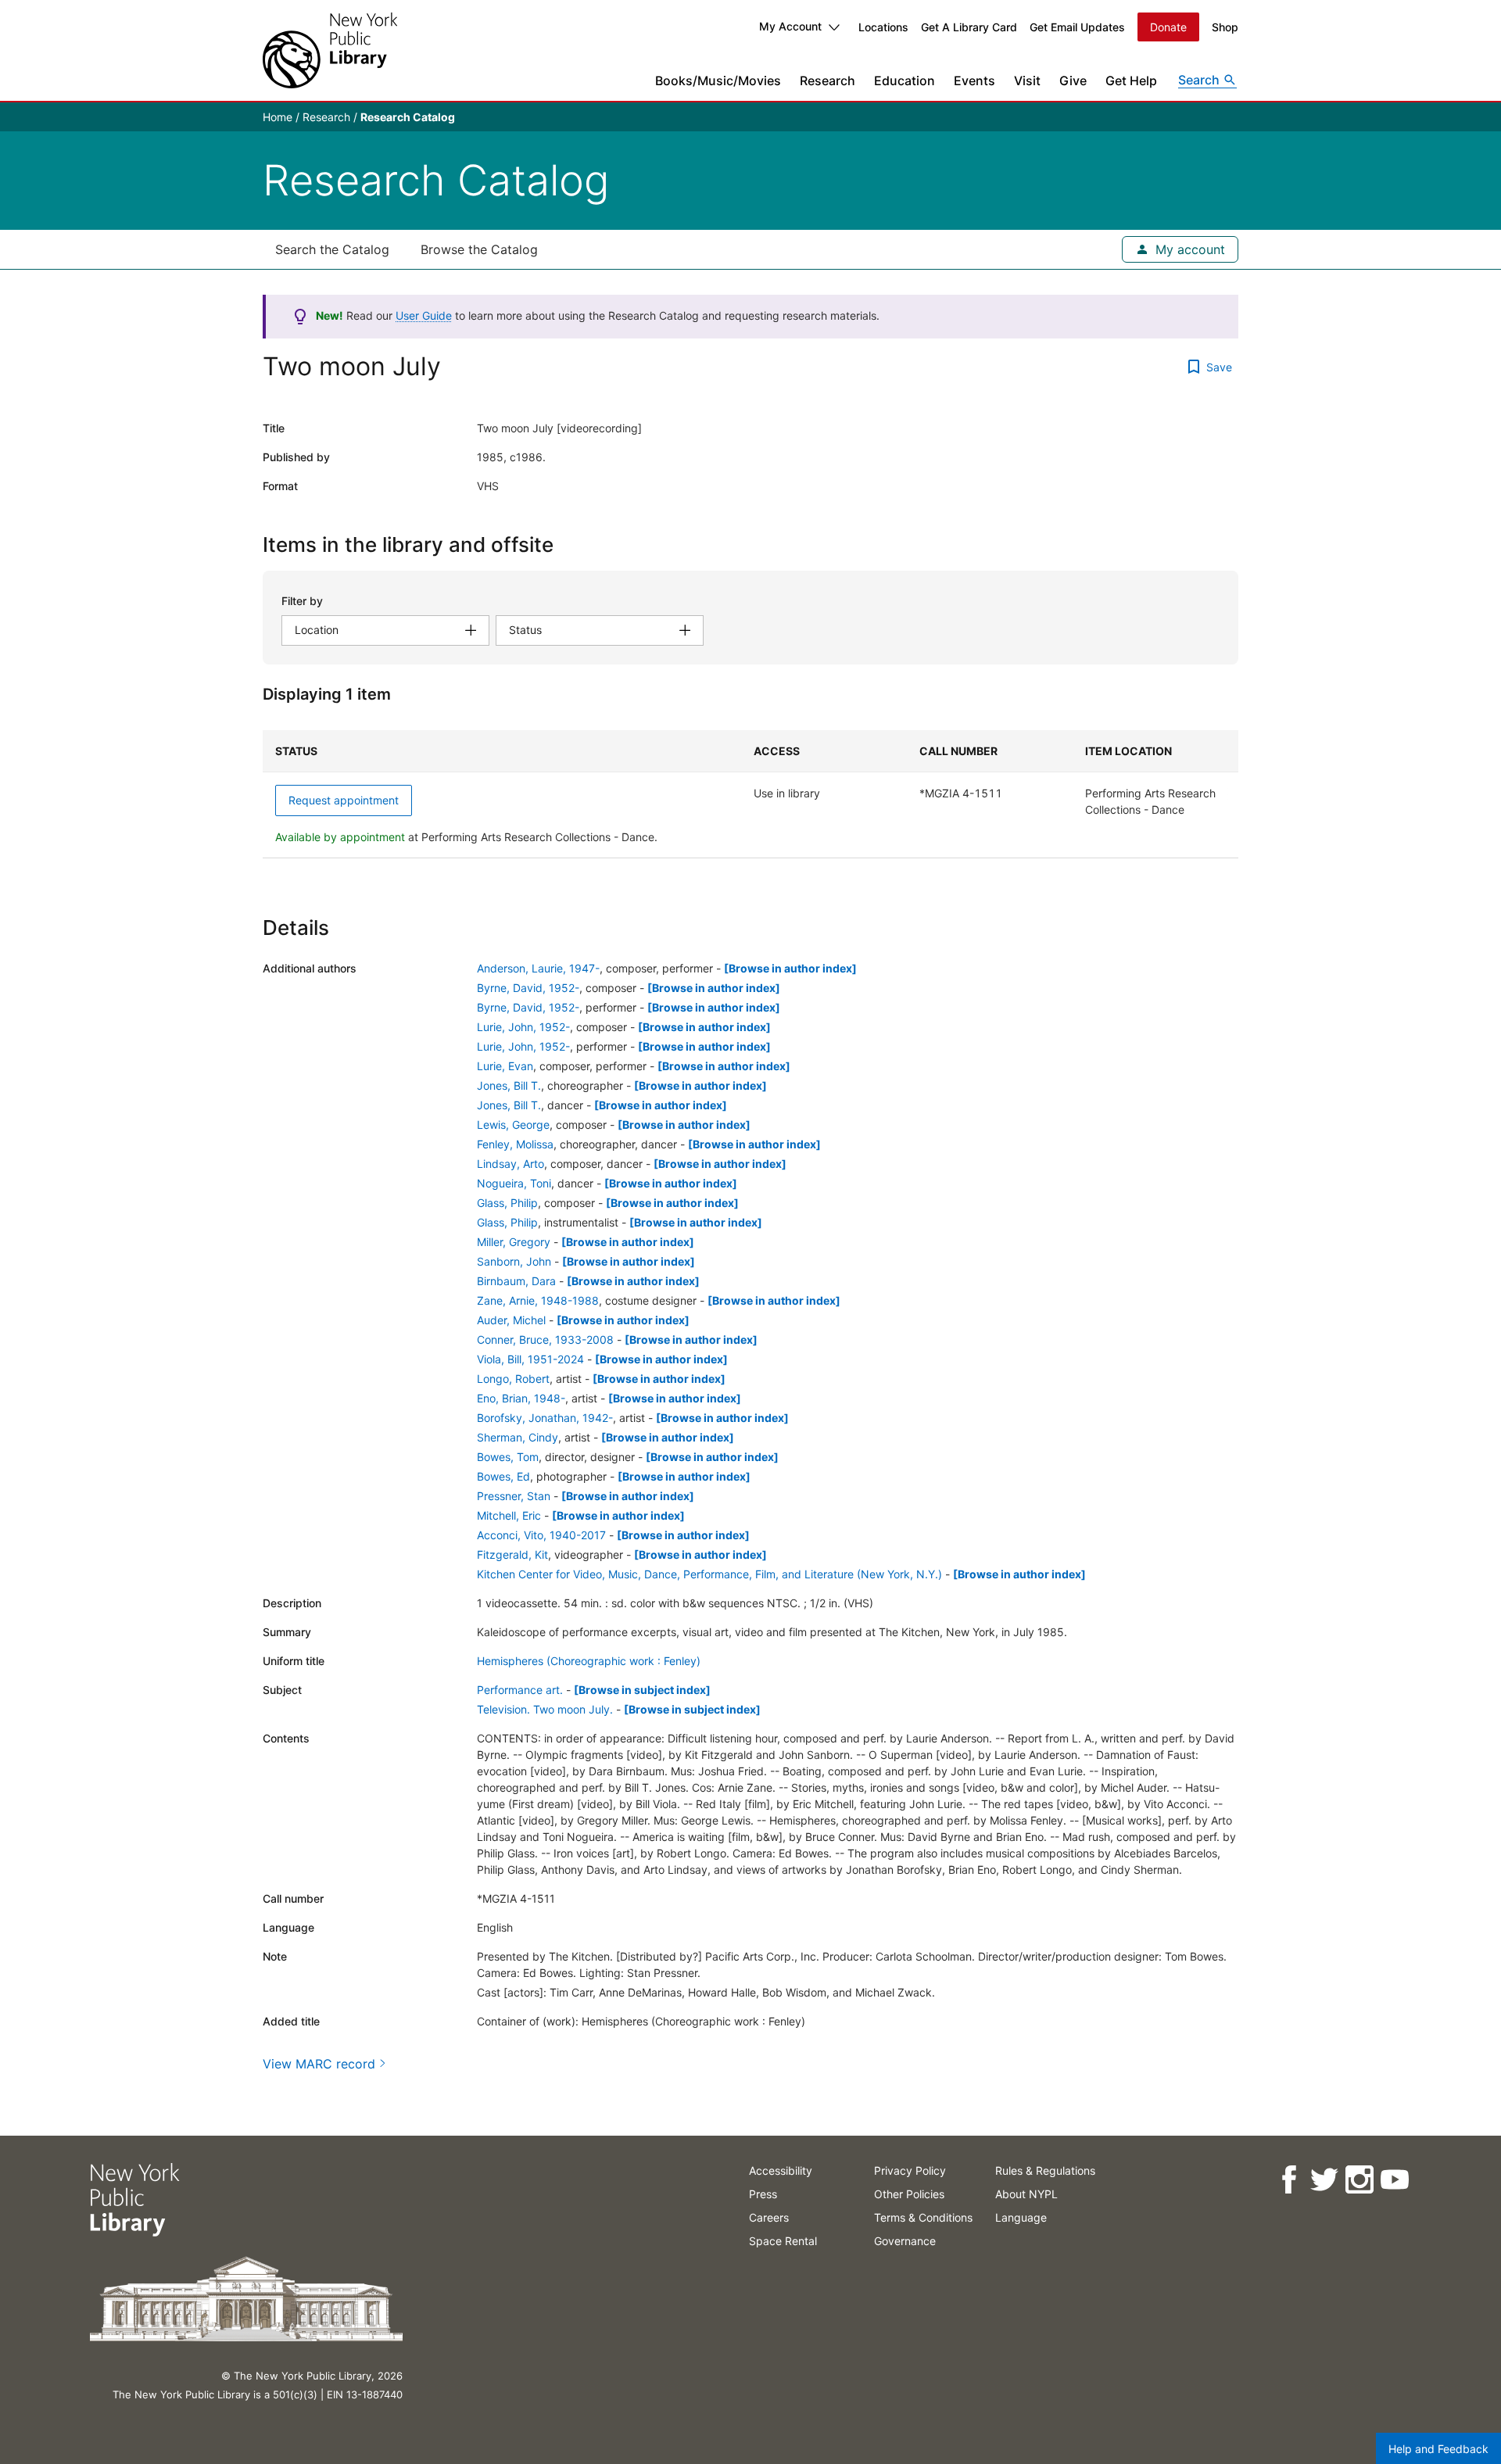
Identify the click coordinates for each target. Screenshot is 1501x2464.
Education (905, 81)
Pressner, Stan (514, 1496)
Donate (1168, 27)
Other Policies (909, 2194)
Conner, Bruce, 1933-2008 (545, 1339)
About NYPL (1026, 2194)
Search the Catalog (332, 249)
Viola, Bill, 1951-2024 (530, 1359)
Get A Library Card (969, 27)
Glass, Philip (507, 1203)
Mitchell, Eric (509, 1515)
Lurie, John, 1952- (523, 1027)
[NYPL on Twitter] (1323, 2180)
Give (1073, 81)
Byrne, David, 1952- (528, 988)
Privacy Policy (910, 2170)
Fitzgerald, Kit (512, 1554)
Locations (883, 27)
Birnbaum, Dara (516, 1281)
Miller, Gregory (514, 1242)
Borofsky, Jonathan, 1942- (545, 1418)
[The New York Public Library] (330, 50)
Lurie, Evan (505, 1066)
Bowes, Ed (503, 1476)
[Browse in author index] (790, 968)
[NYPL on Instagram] (1358, 2180)
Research (828, 81)
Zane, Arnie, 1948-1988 (538, 1300)
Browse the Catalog (479, 249)
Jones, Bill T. (509, 1085)
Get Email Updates (1077, 27)
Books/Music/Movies (718, 81)
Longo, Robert (513, 1379)
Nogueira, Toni (514, 1183)
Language (1021, 2217)
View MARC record (319, 2064)
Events (974, 81)
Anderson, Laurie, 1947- (538, 968)
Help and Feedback (1438, 2449)
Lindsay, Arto (510, 1164)
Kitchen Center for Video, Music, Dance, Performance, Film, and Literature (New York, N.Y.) (709, 1574)
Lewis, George (513, 1125)
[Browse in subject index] (642, 1690)
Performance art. (520, 1690)
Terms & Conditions (923, 2217)
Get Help (1131, 81)
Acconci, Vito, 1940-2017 (541, 1535)
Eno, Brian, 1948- (521, 1398)
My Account (790, 26)
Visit (1027, 81)
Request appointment (344, 800)
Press (763, 2194)
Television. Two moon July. (545, 1709)
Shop (1225, 27)
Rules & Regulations (1045, 2170)
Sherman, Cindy (518, 1437)
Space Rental (783, 2241)
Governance (905, 2241)
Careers (769, 2217)
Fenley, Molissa (515, 1144)
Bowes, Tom (508, 1457)
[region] (750, 794)
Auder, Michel (511, 1320)
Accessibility (781, 2170)
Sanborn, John (514, 1261)
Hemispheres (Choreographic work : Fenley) (589, 1661)
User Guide (424, 315)
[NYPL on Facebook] (1288, 2180)
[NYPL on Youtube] (1394, 2180)
